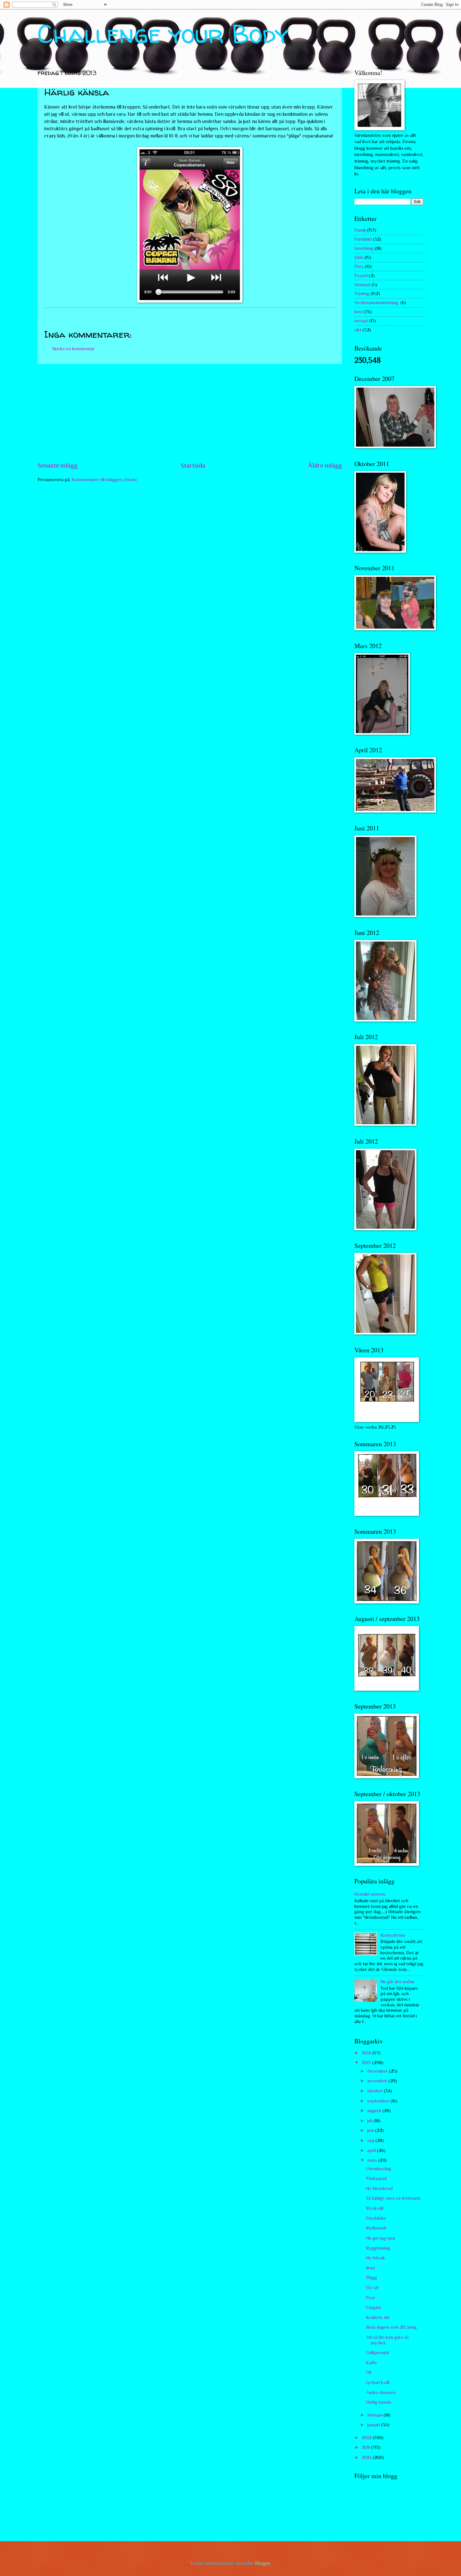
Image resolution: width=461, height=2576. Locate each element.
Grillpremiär (378, 2353)
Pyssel (361, 276)
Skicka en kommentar (73, 349)
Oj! (369, 2372)
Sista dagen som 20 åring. (392, 2327)
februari (375, 2415)
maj (371, 2140)
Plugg (371, 2278)
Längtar (374, 2307)
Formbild (363, 239)
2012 (367, 2438)
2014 (367, 2053)
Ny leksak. (376, 2258)
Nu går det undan (397, 1982)
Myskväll (375, 2208)
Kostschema (393, 1935)
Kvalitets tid (378, 2317)
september (379, 2101)
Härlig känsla (379, 2402)
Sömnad (362, 285)
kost (358, 312)
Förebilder (376, 2218)
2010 (367, 2457)
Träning (362, 293)
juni (371, 2130)
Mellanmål (376, 2228)
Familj (360, 230)
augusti (375, 2111)
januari (374, 2425)
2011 (366, 2447)
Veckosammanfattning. (377, 303)
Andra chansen (381, 2392)
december (378, 2071)
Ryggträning (378, 2248)
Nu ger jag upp (381, 2238)
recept (361, 321)
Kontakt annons (370, 1894)
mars (373, 2160)
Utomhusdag (379, 2169)
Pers (359, 266)
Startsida (193, 465)
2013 (367, 2063)
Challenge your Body (163, 34)
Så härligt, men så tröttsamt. (394, 2198)
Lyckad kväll (378, 2382)
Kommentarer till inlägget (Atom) (104, 480)
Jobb (359, 257)
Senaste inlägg (58, 465)
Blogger (263, 2563)
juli (370, 2121)
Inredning (364, 248)
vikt (358, 330)
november (378, 2081)
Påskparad (376, 2178)
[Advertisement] (190, 412)
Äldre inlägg (325, 465)
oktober (376, 2091)
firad (370, 2268)
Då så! (372, 2288)
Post (371, 2298)
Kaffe (371, 2363)
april (372, 2150)
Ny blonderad (379, 2188)
